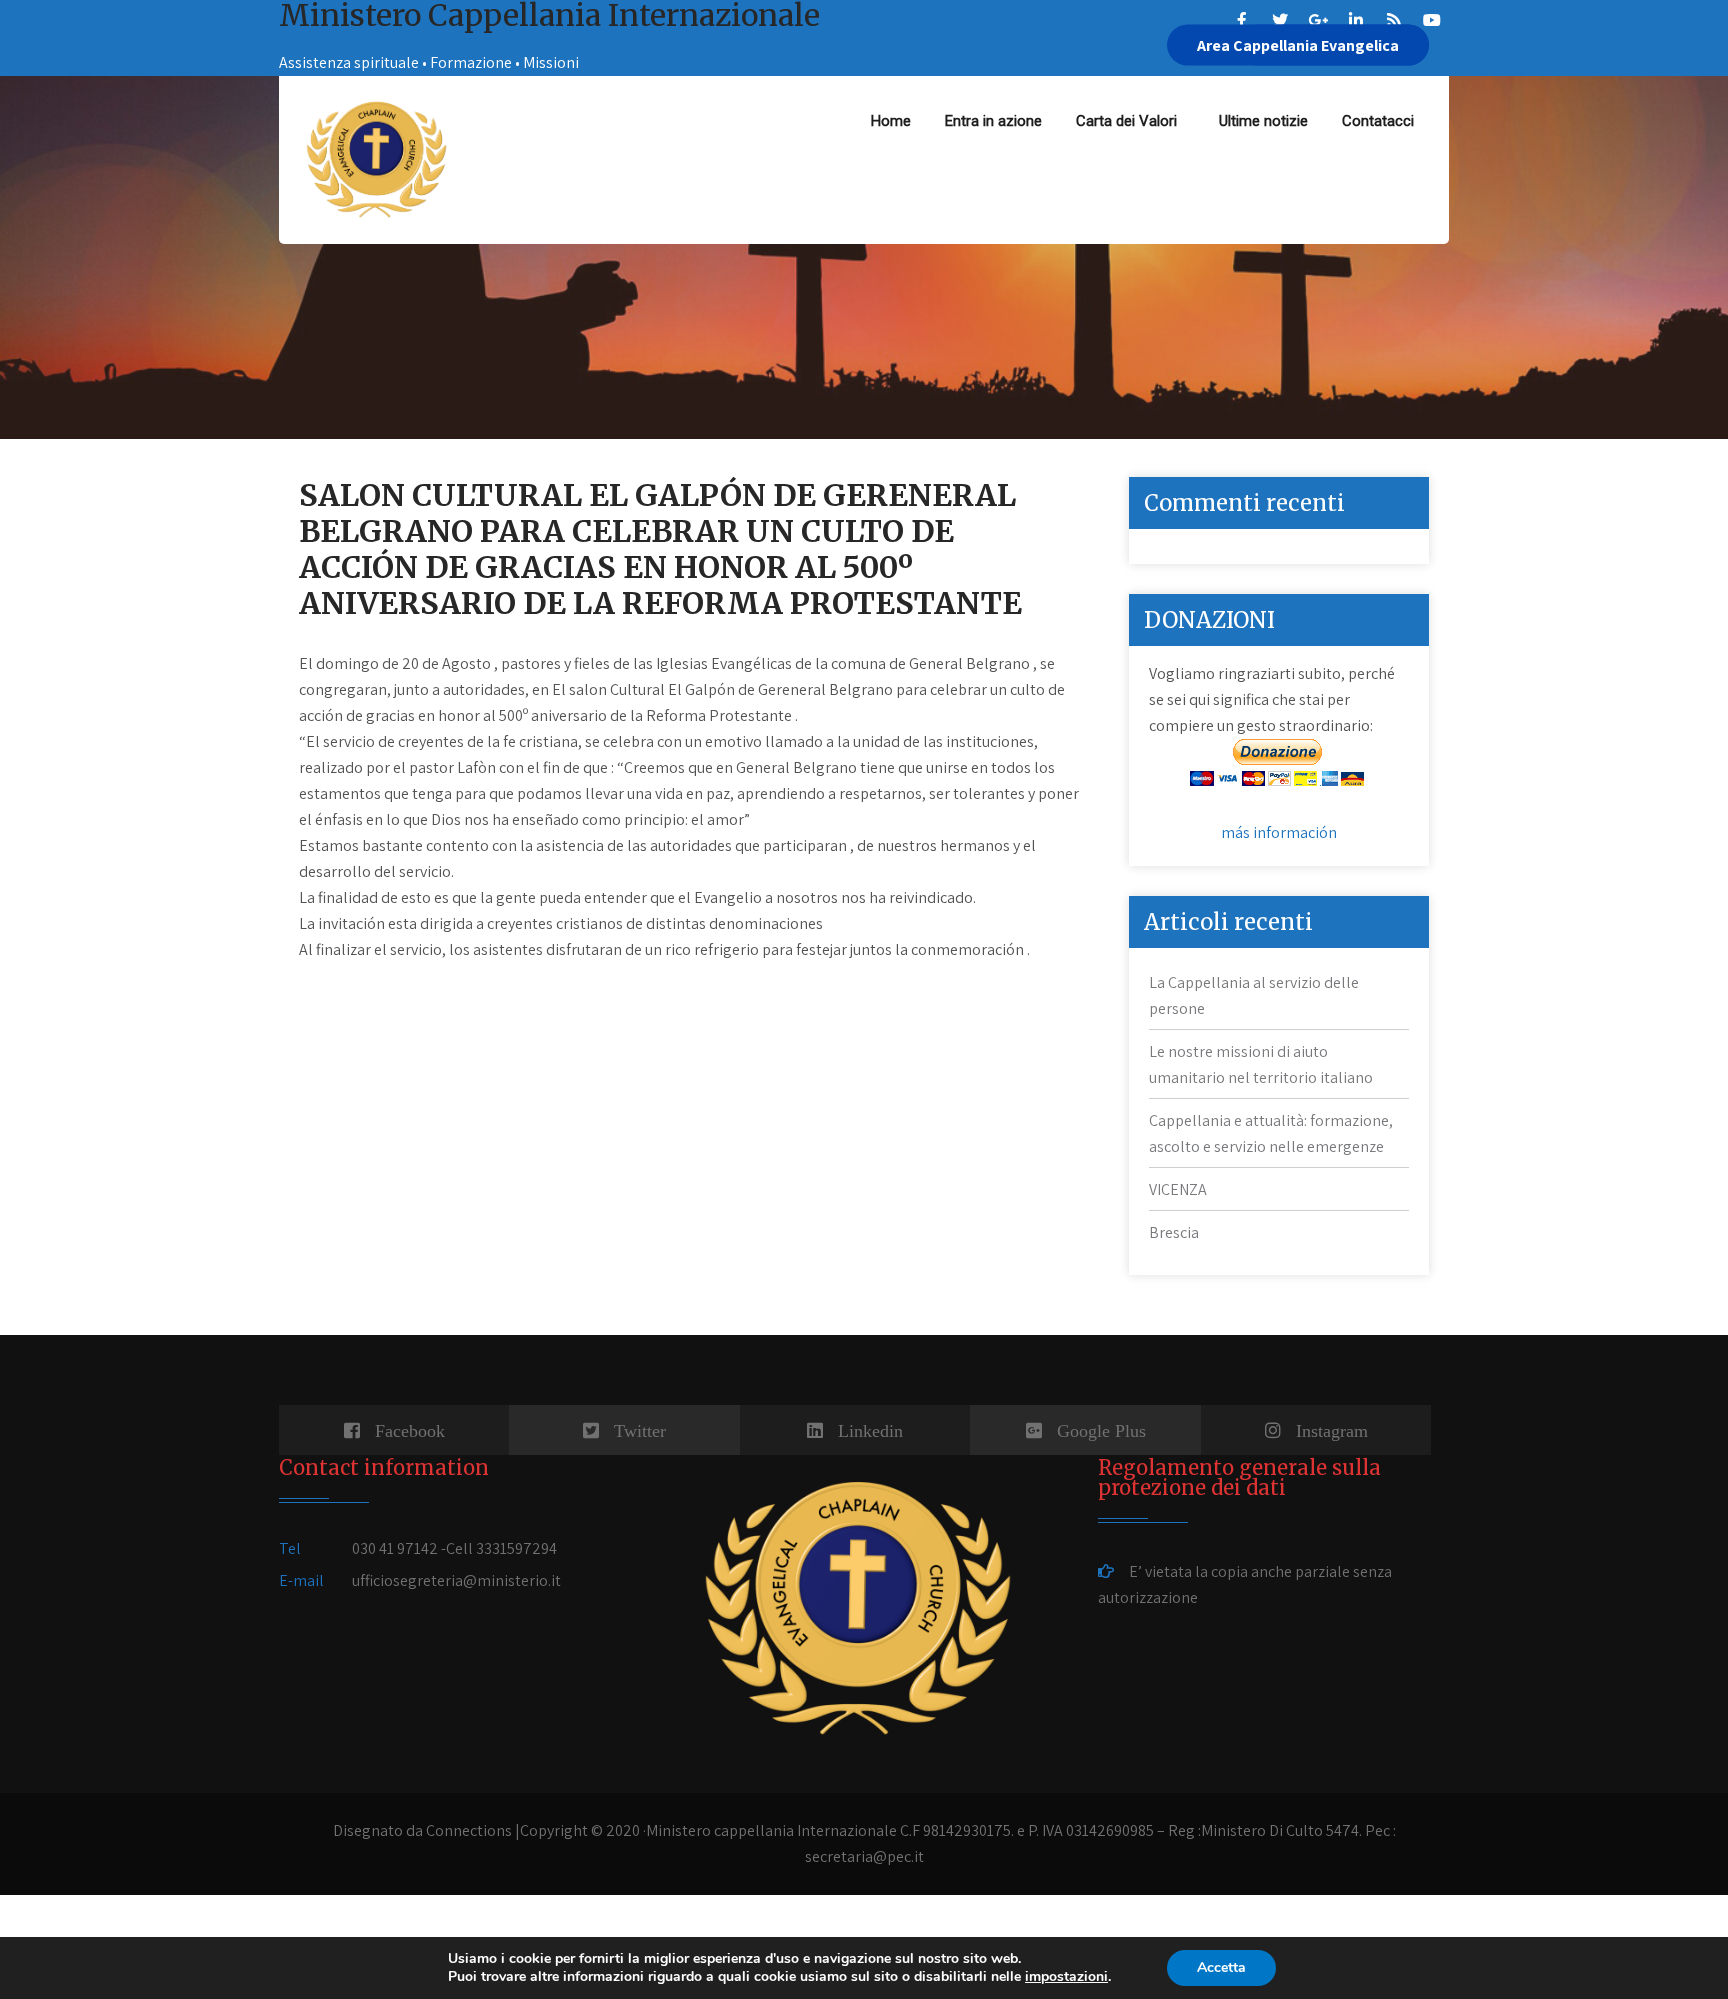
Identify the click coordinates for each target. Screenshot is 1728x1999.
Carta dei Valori (1130, 121)
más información (1279, 832)
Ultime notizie (1263, 121)
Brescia (1174, 1232)
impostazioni (1066, 1977)
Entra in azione (993, 121)
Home (891, 121)
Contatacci (1378, 121)
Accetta (1221, 1967)
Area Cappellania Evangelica (1298, 45)
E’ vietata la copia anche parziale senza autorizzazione (1245, 1584)
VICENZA (1178, 1189)
